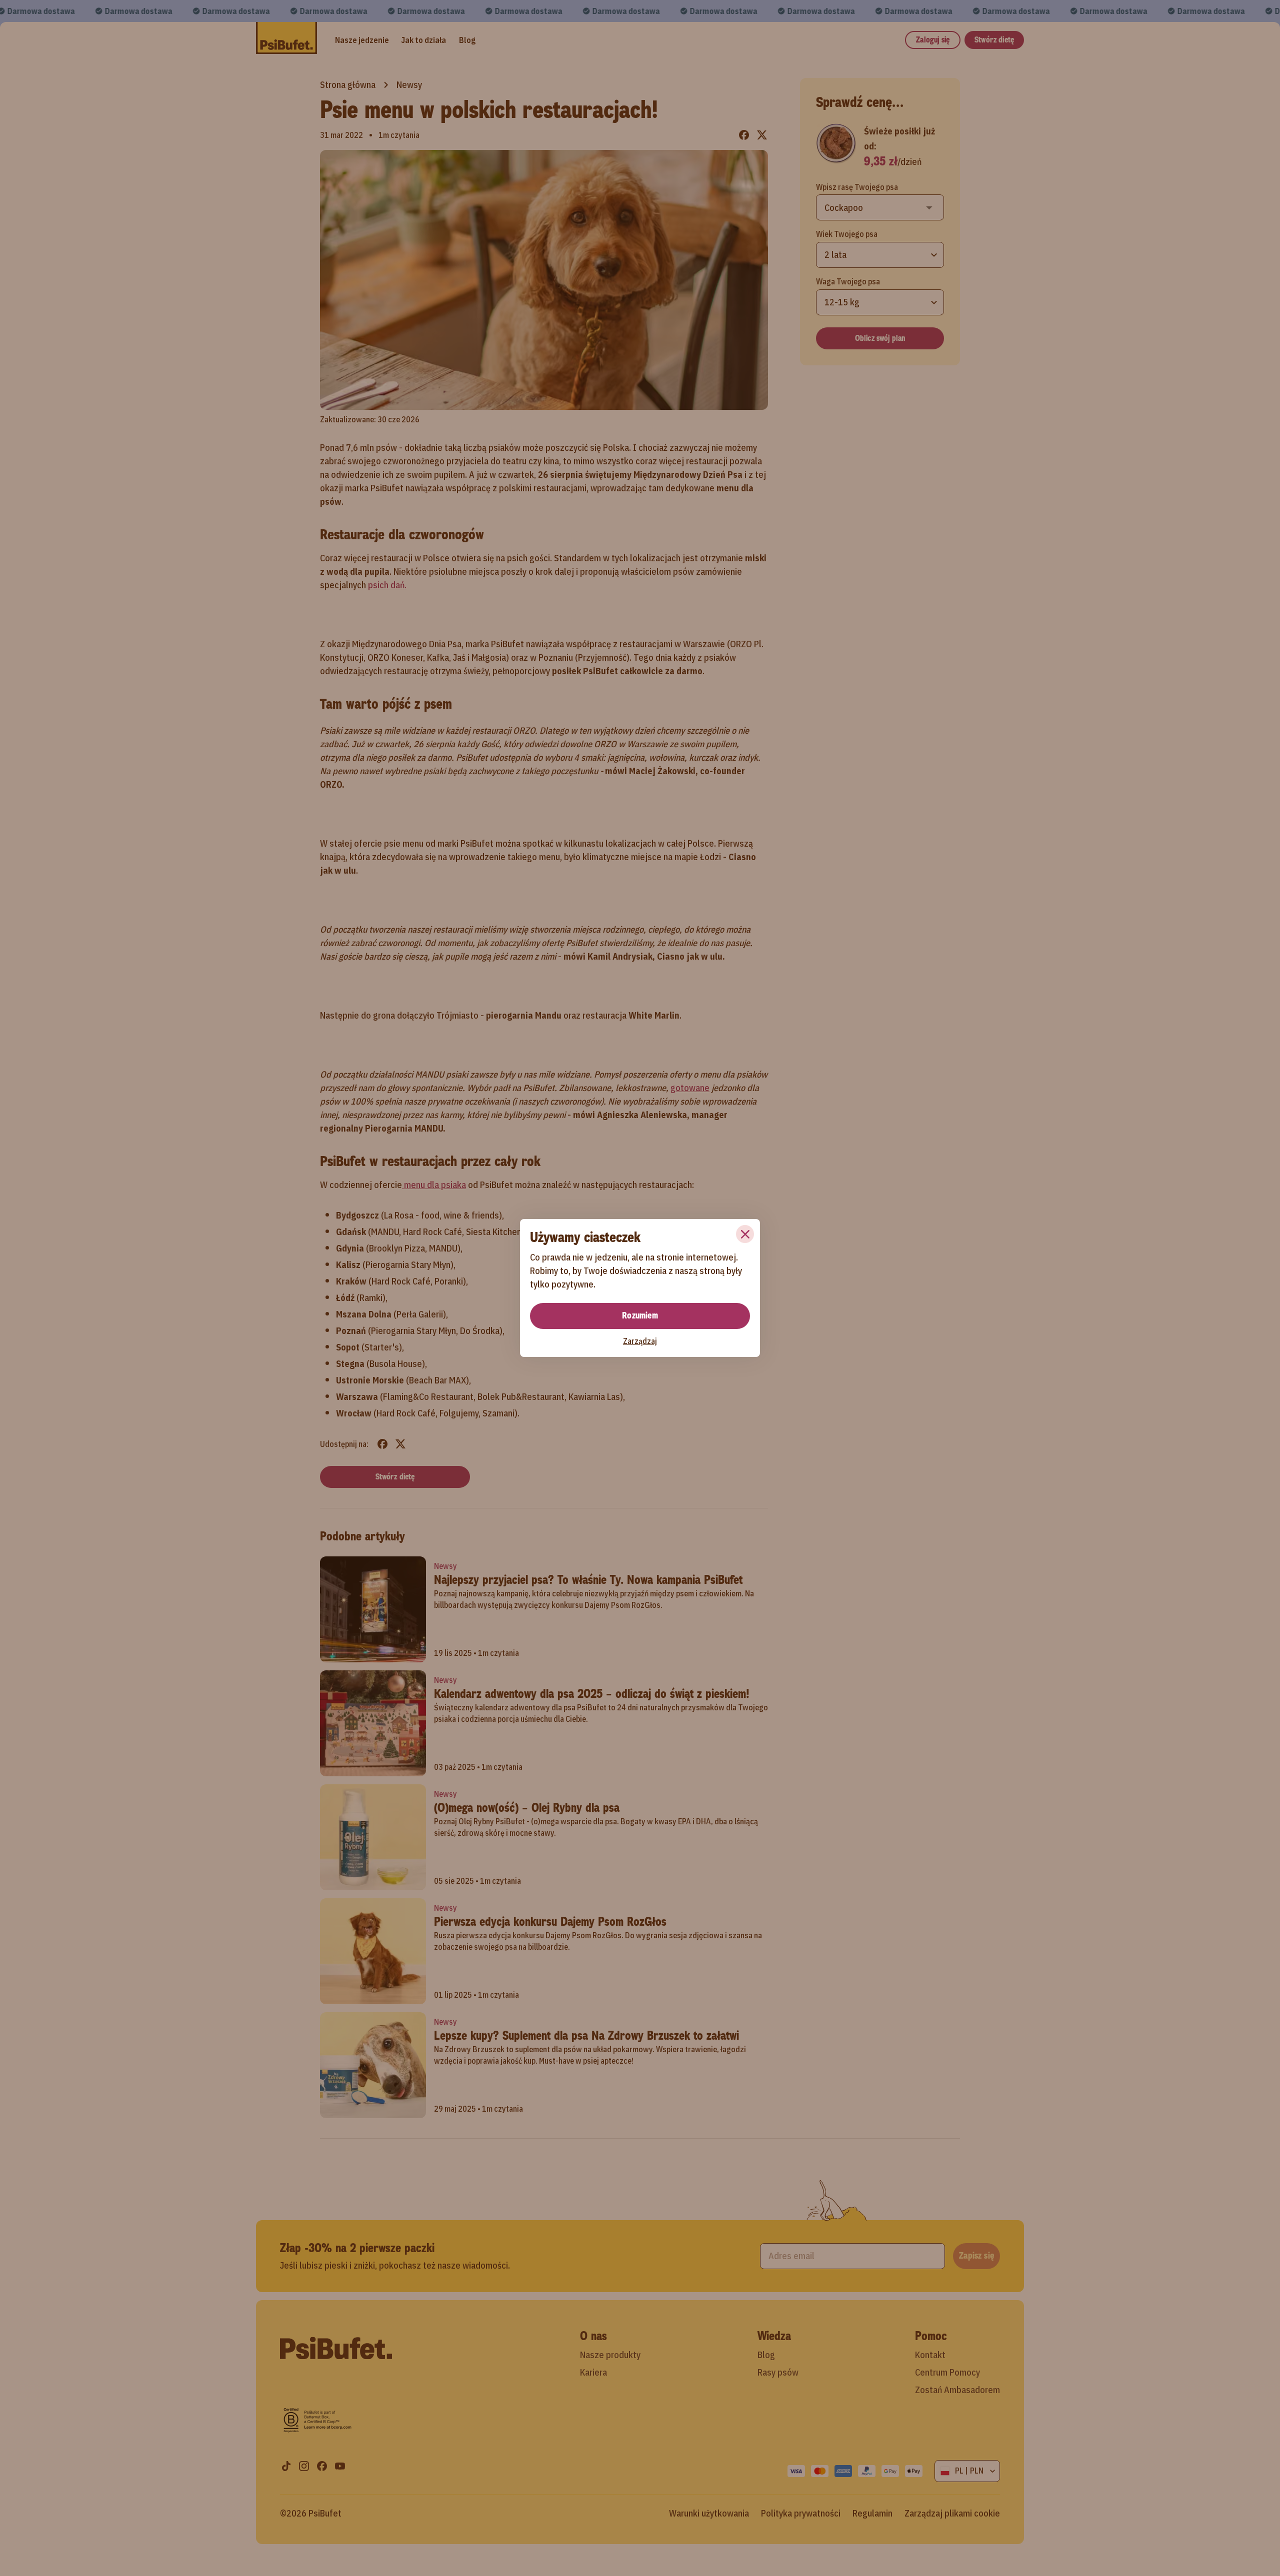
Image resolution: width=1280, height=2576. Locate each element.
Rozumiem (640, 1315)
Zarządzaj (640, 1341)
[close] (745, 1234)
